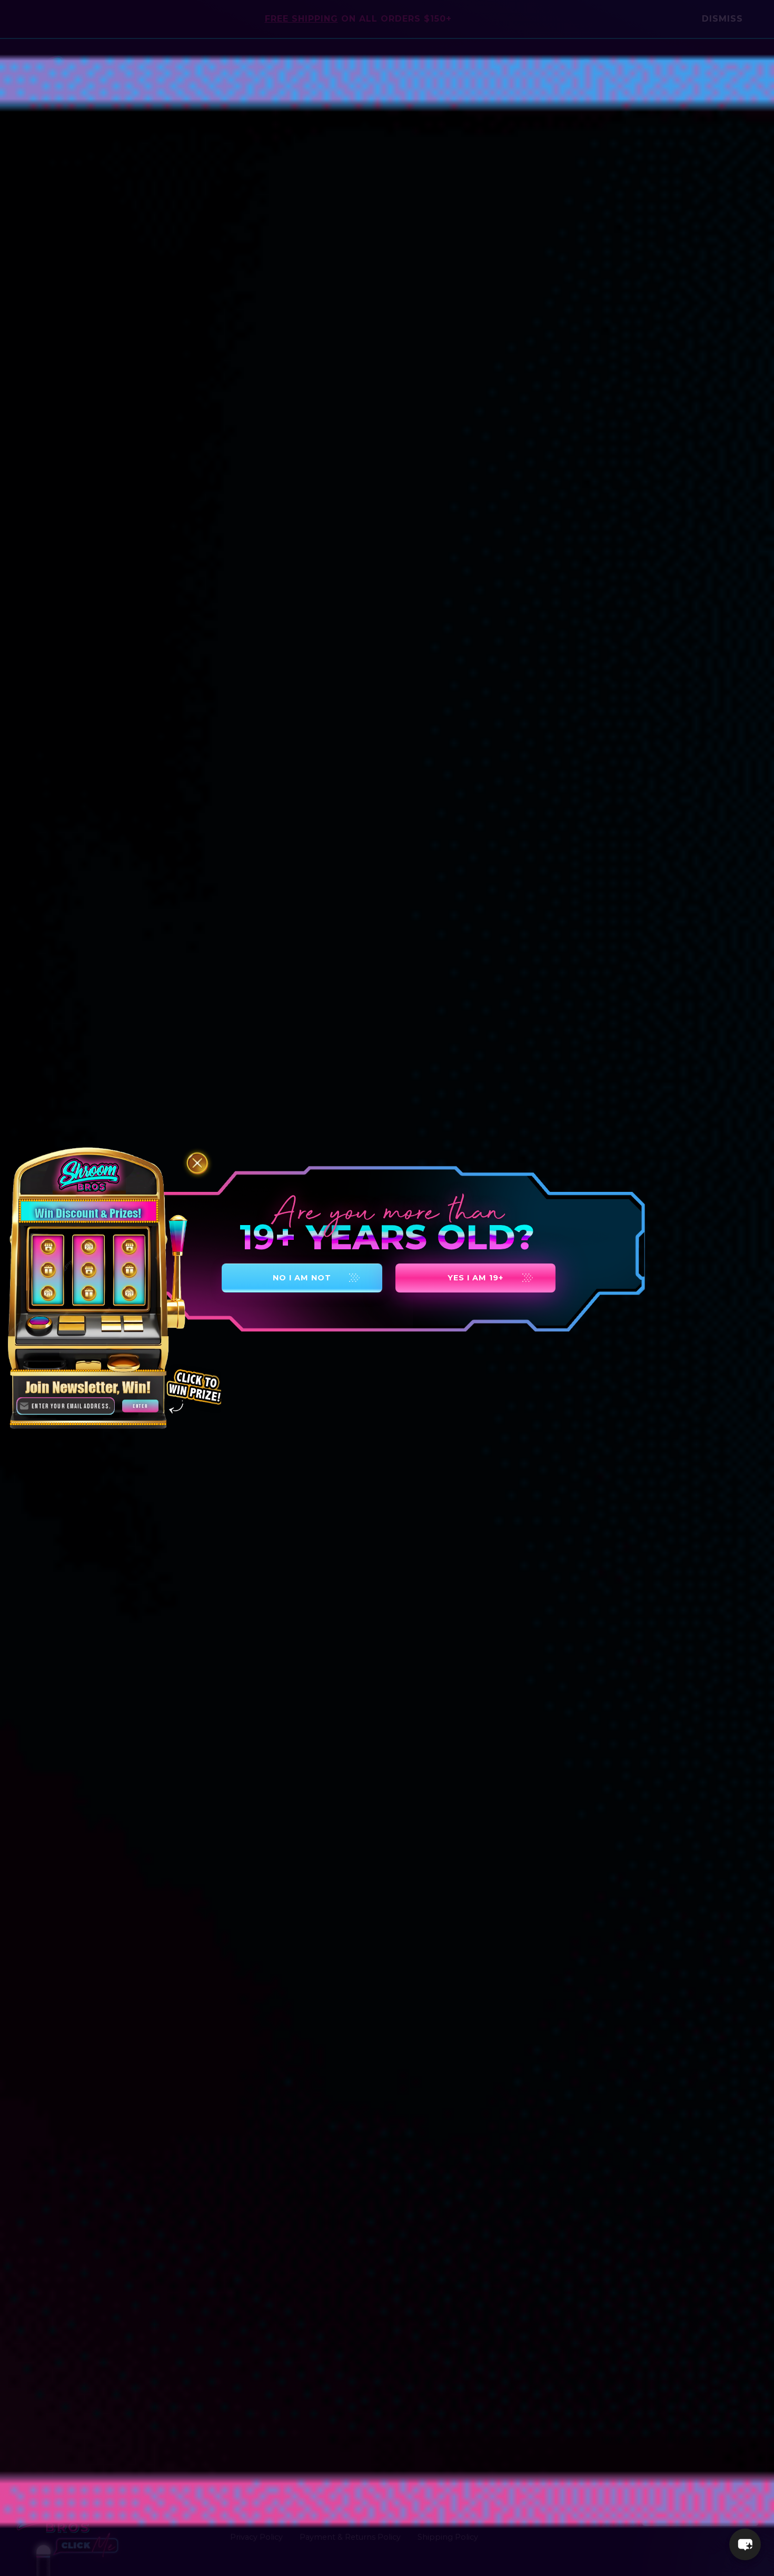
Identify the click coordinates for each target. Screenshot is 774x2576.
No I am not (302, 1278)
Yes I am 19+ (475, 1278)
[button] (745, 2544)
